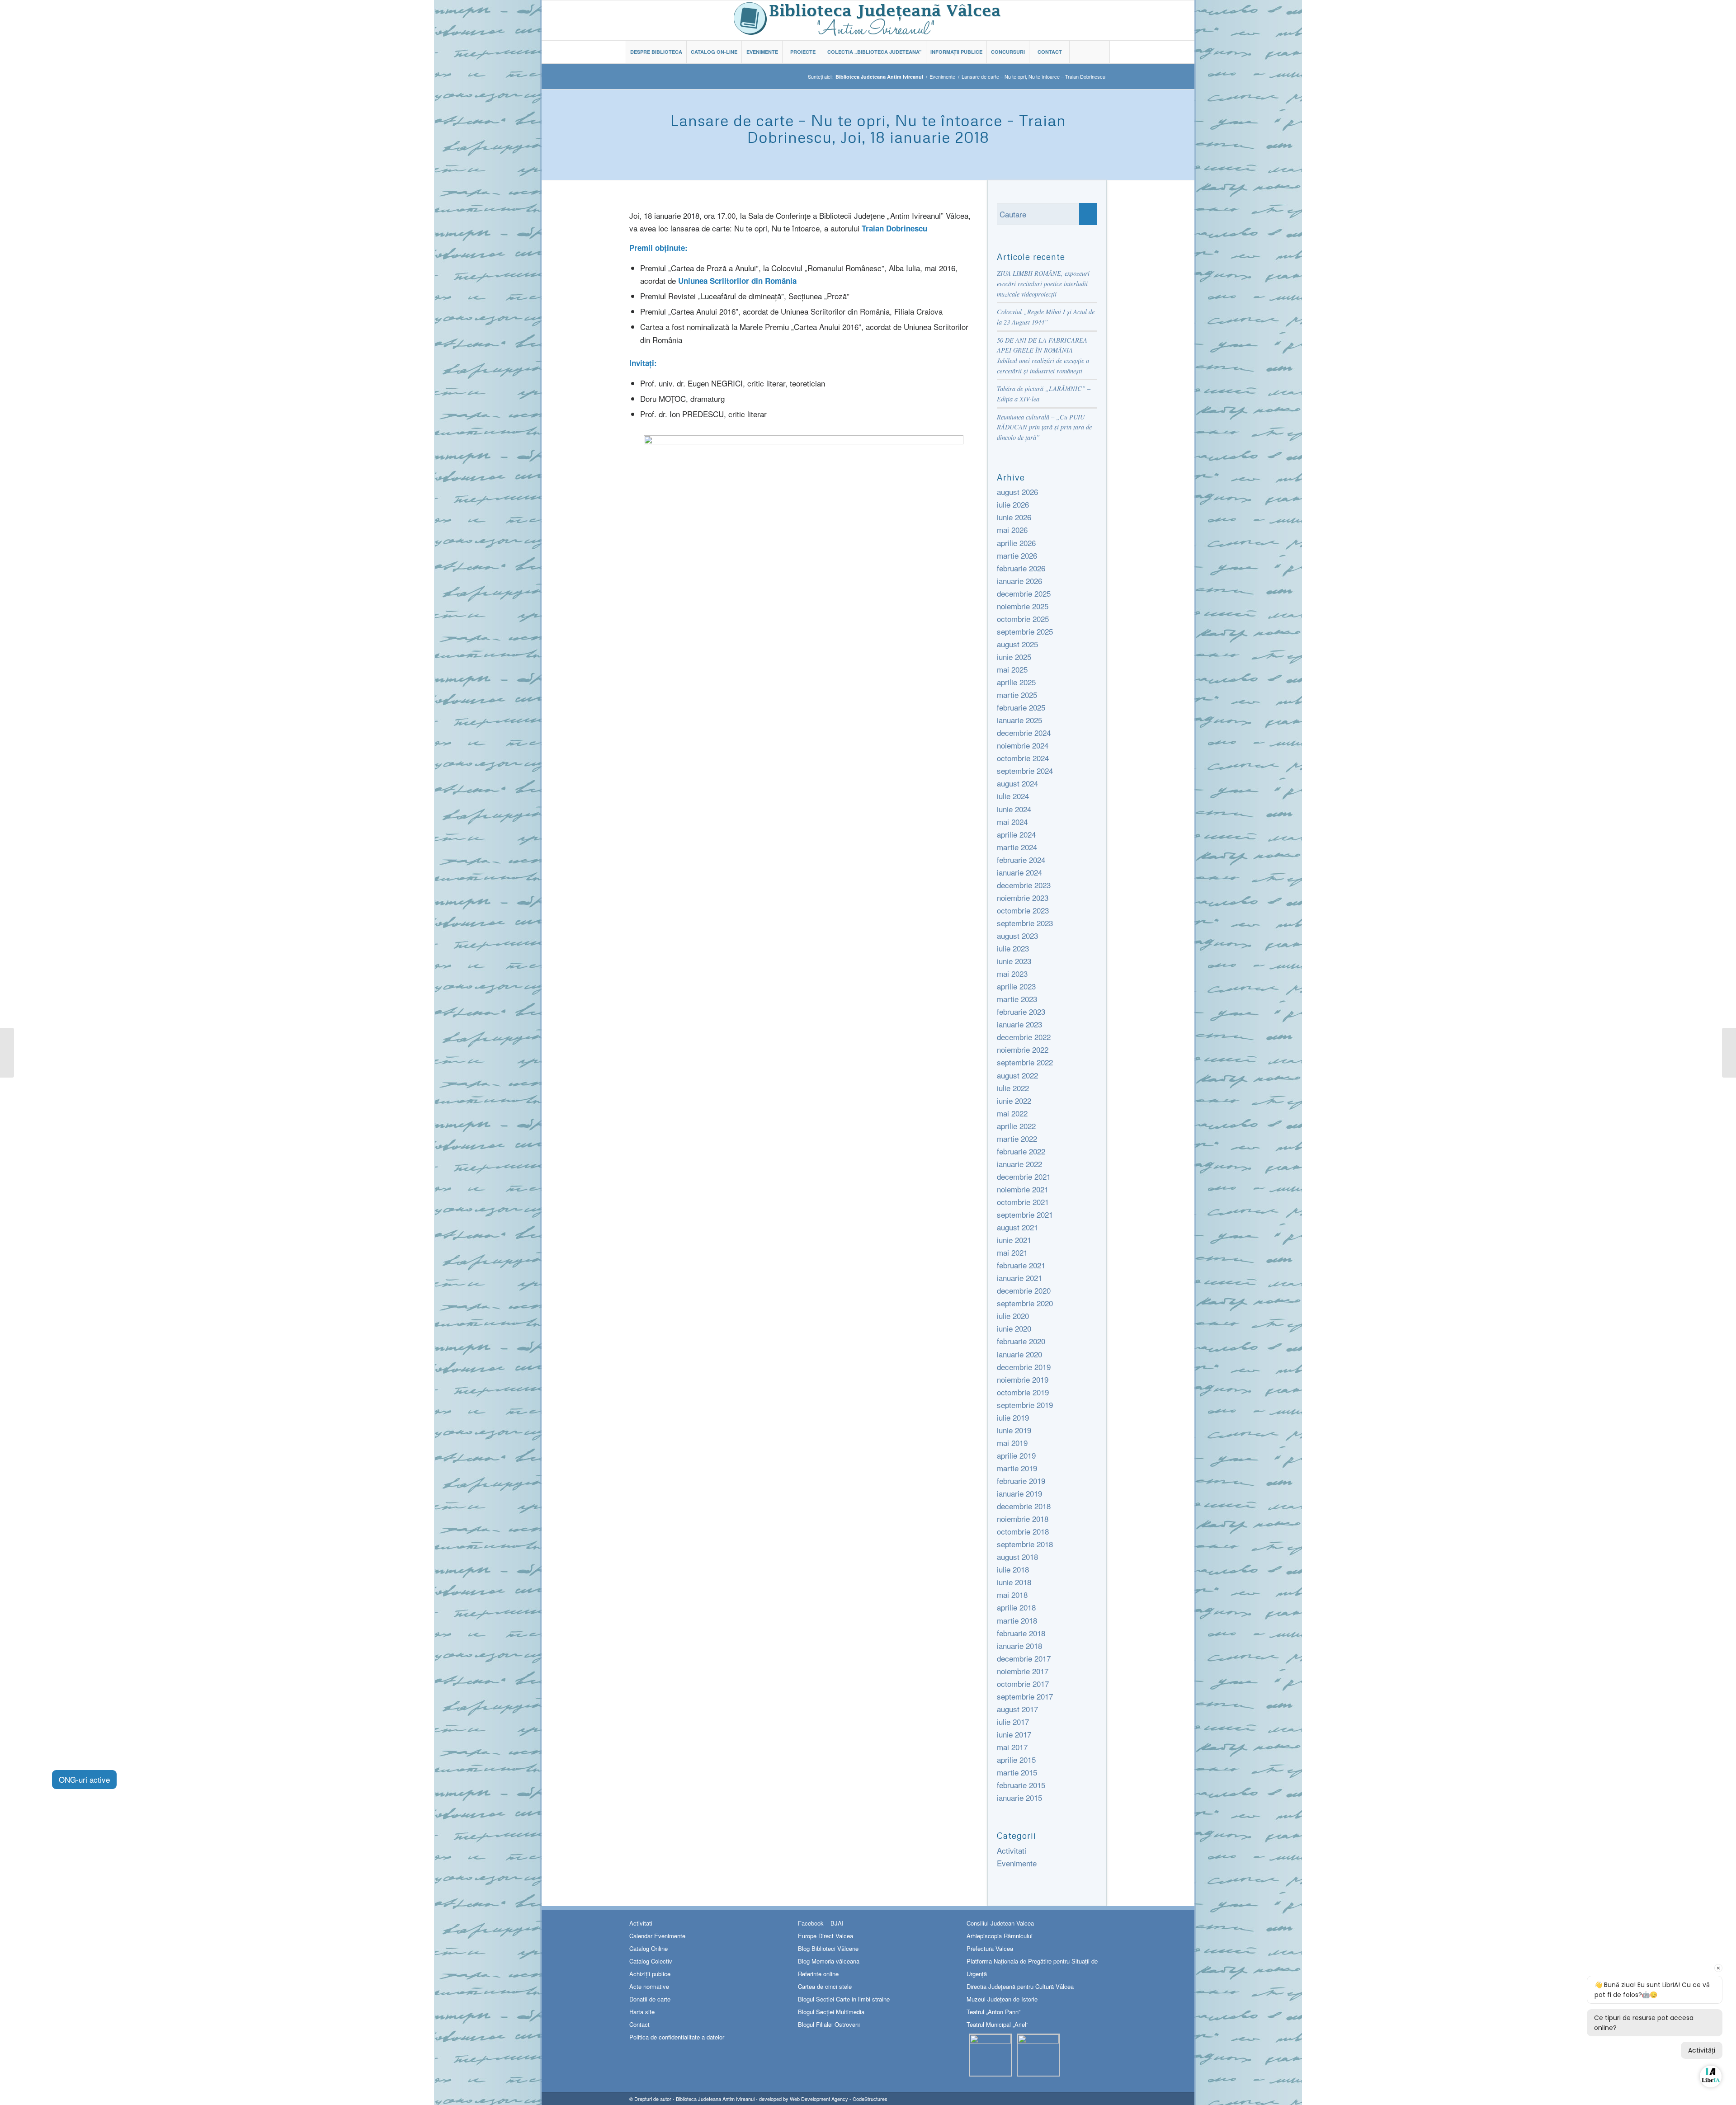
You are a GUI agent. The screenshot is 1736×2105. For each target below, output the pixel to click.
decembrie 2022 (1024, 1037)
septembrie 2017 (1025, 1696)
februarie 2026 (1021, 568)
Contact (639, 2024)
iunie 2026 (1014, 517)
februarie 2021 (1021, 1265)
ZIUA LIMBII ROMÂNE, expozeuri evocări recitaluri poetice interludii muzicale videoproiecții (1043, 283)
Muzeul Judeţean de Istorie (1002, 1999)
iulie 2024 (1013, 796)
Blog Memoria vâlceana (829, 1961)
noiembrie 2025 (1023, 606)
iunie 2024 (1014, 809)
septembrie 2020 (1025, 1303)
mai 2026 (1012, 530)
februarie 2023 (1021, 1011)
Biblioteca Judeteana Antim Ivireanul (715, 2099)
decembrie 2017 (1024, 1658)
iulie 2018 (1013, 1569)
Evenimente (942, 77)
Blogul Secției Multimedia (831, 2012)
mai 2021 (1012, 1252)
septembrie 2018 (1025, 1544)
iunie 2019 (1014, 1430)
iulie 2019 (1013, 1417)
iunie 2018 (1014, 1582)
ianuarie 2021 (1019, 1278)
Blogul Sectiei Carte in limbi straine (844, 1999)
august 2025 (1017, 644)
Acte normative (649, 1986)
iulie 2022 (1013, 1088)
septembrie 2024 (1025, 770)
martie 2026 (1017, 555)
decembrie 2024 (1024, 732)
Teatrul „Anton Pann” (993, 2012)
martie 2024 (1017, 847)
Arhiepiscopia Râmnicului (1000, 1936)
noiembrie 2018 (1023, 1519)
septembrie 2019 (1025, 1405)
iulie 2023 (1013, 948)
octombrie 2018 (1023, 1531)
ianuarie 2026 (1019, 581)
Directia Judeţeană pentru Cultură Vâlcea (1020, 1986)
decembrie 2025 (1024, 593)
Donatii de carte (650, 1999)
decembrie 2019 (1024, 1367)
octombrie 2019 (1023, 1392)
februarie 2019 (1021, 1481)
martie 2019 (1017, 1468)
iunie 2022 (1014, 1100)
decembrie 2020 (1024, 1290)
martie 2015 (1017, 1772)
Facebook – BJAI (821, 1923)
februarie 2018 (1021, 1633)
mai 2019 (1012, 1443)
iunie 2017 (1014, 1734)
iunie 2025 (1014, 657)
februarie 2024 (1021, 859)
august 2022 (1017, 1075)
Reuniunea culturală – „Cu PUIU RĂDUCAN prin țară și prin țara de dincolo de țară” (1044, 427)
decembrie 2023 (1024, 885)
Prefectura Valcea (990, 1948)
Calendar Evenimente (657, 1936)
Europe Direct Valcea (826, 1936)
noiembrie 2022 (1023, 1049)
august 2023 (1017, 935)
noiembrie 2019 (1023, 1379)
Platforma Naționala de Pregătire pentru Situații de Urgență (1032, 1967)
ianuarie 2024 (1019, 872)
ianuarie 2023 (1019, 1024)
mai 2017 (1012, 1747)
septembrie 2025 (1025, 631)
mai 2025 (1012, 669)
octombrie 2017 (1023, 1684)
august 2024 (1017, 783)
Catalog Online (649, 1948)
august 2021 (1017, 1227)
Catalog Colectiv (651, 1961)
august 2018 (1017, 1556)
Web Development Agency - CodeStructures (839, 2099)
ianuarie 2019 (1019, 1493)
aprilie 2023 (1016, 986)
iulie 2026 (1013, 504)
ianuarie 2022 (1019, 1164)
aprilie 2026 (1016, 543)
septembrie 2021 (1025, 1214)
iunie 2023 (1014, 961)
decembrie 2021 (1024, 1176)
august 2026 (1017, 492)
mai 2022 (1012, 1113)
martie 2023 (1017, 999)
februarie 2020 (1021, 1341)
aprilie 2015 (1016, 1759)
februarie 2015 (1021, 1785)
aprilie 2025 (1016, 682)
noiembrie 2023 (1023, 897)
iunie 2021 (1014, 1240)
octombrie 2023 (1023, 910)
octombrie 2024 (1023, 758)
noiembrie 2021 (1023, 1189)
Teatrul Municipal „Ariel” (997, 2024)
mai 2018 (1012, 1594)
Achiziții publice (650, 1974)
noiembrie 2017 (1023, 1671)
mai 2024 (1012, 822)
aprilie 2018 (1016, 1607)
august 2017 (1017, 1709)
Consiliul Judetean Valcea (1000, 1923)
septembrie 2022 (1025, 1062)
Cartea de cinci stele (825, 1986)
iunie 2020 (1014, 1328)
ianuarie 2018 (1019, 1646)
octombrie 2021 (1023, 1202)
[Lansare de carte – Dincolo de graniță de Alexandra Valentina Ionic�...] (1729, 1053)
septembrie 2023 (1025, 923)
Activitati (1012, 1850)
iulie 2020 (1013, 1316)
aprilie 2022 (1016, 1126)
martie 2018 (1017, 1620)
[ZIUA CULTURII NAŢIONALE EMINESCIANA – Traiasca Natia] (7, 1053)
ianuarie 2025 (1019, 720)
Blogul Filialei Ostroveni (829, 2024)
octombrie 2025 (1023, 619)
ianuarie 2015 (1019, 1797)
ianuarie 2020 (1019, 1354)
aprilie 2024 (1016, 834)
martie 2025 (1017, 695)
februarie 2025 (1021, 707)
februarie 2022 (1021, 1151)
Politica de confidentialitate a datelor (677, 2037)
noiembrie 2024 (1023, 745)
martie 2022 (1017, 1138)
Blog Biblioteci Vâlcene (828, 1948)
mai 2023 (1012, 973)
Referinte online (818, 1974)
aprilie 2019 (1016, 1455)
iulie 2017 (1013, 1721)
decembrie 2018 (1024, 1506)
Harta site (642, 2012)
